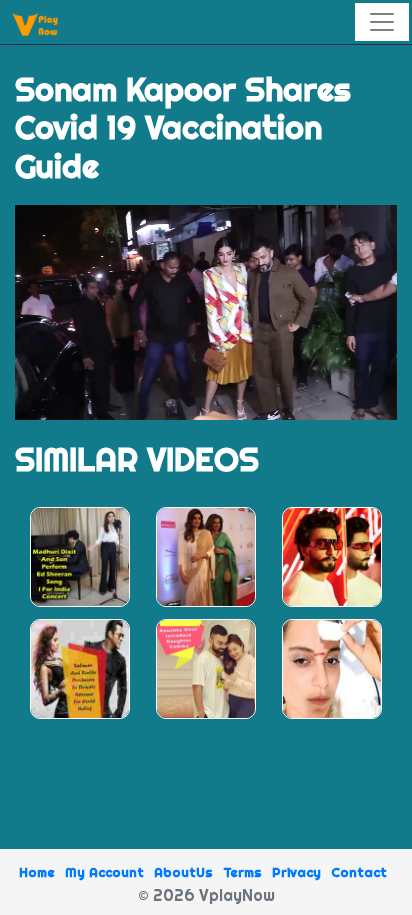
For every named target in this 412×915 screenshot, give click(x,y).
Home (37, 872)
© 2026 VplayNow (206, 895)
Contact (359, 872)
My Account (104, 872)
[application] (206, 312)
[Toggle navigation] (382, 22)
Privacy (296, 872)
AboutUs (183, 872)
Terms (242, 872)
